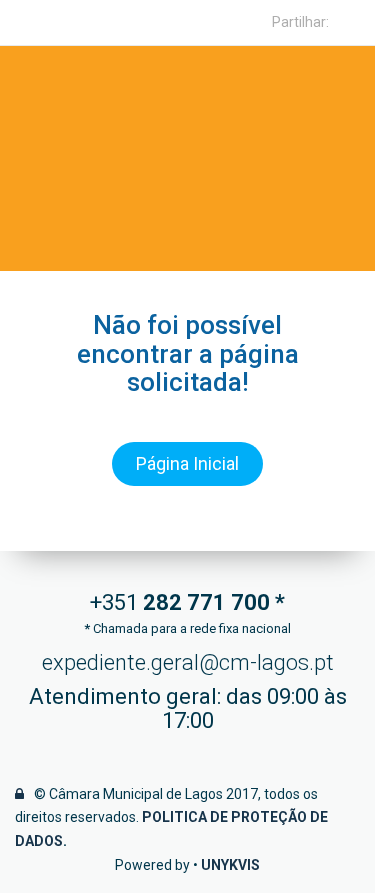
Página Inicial (187, 463)
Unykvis (230, 865)
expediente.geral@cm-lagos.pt (188, 662)
